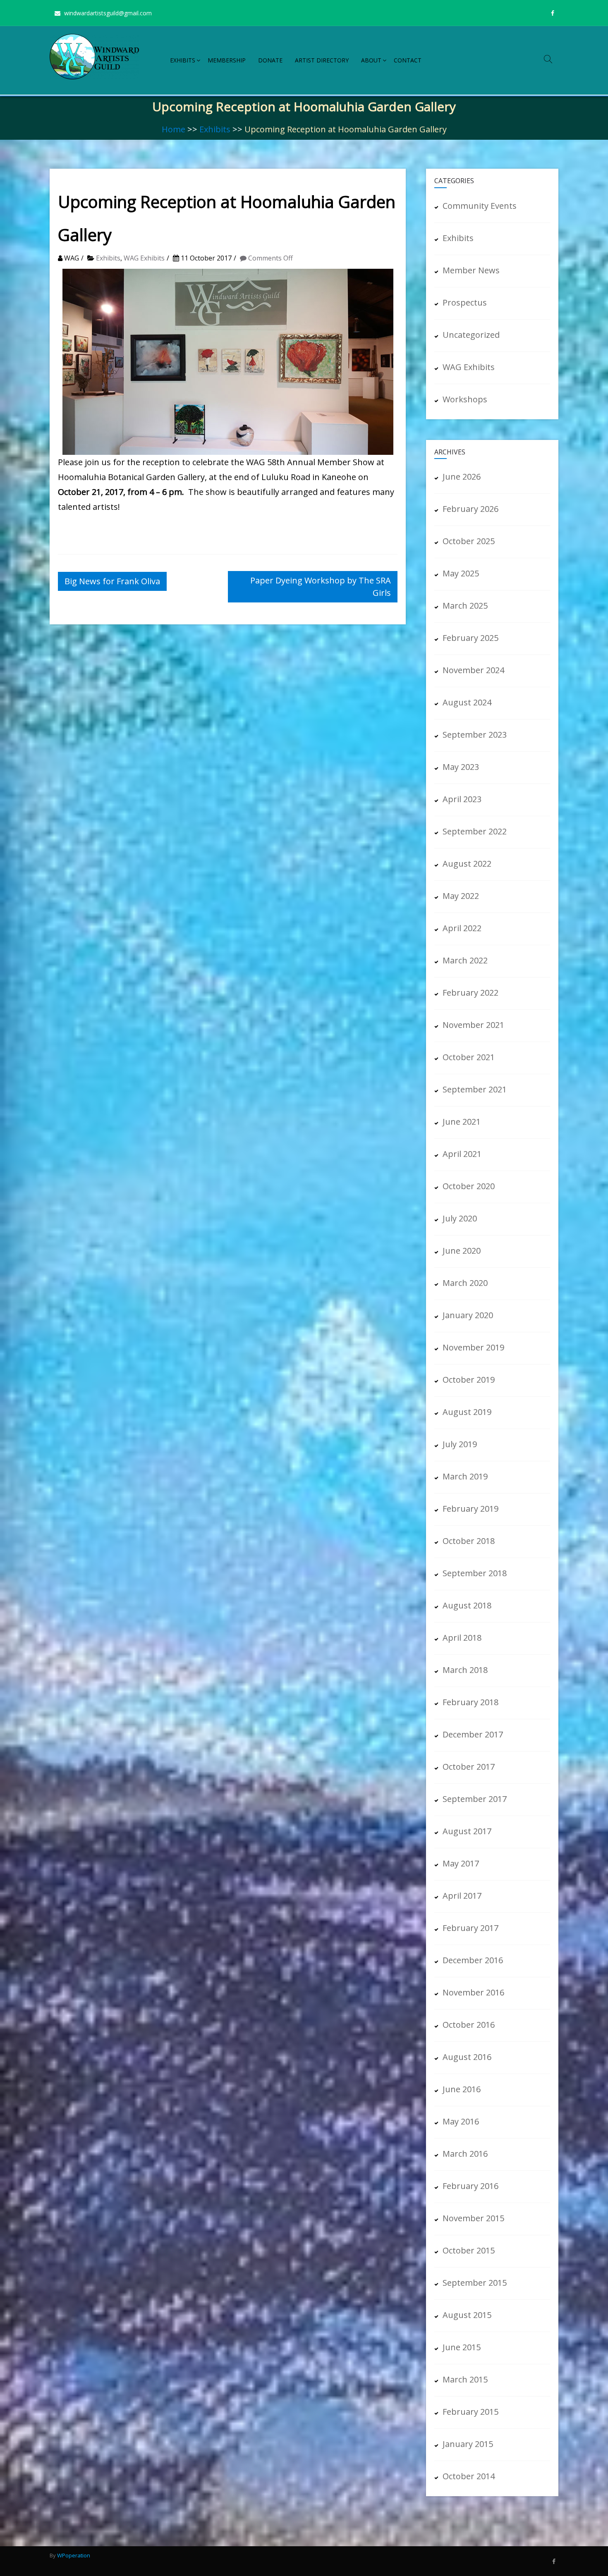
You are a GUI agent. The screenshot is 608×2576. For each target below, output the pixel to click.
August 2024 (467, 702)
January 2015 (468, 2444)
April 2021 (462, 1154)
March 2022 (465, 960)
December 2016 (473, 1960)
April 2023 (462, 799)
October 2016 (469, 2025)
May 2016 (461, 2121)
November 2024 (473, 670)
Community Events (480, 206)
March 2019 (465, 1476)
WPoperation (74, 2555)
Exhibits (183, 60)
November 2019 (473, 1347)
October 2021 (469, 1057)
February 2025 (470, 638)
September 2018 (475, 1573)
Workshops (465, 399)
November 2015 (473, 2218)
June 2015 (462, 2347)
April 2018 (462, 1638)
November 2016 (473, 1992)
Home (174, 129)
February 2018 (470, 1702)
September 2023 (475, 735)
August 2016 (467, 2057)
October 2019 (469, 1380)
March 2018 (465, 1670)
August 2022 (467, 864)
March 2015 (465, 2379)
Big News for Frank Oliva (112, 581)
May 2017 (461, 1863)
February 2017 (470, 1928)
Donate (270, 60)
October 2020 (469, 1186)
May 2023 (461, 767)
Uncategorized (471, 335)
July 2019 (460, 1444)
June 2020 (462, 1251)
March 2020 (465, 1283)
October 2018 (469, 1541)
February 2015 (470, 2412)
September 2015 (475, 2283)
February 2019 (470, 1509)
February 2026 (470, 509)
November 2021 (473, 1025)
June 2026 (462, 477)
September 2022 (475, 831)
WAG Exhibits (144, 258)
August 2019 (467, 1412)
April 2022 (462, 928)
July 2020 (460, 1218)
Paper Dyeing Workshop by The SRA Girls (321, 587)
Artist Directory (322, 60)
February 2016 (470, 2186)
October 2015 (469, 2250)
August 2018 (467, 1605)
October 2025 (469, 541)
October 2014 (469, 2476)
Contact (408, 60)
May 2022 (461, 896)
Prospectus (465, 302)
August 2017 (467, 1831)
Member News (471, 270)
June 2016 (462, 2089)
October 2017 (469, 1767)
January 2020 (468, 1315)
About (371, 60)
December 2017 (473, 1734)
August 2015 (467, 2315)
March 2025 (465, 606)
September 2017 (475, 1799)
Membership (227, 60)
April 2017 (462, 1896)
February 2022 (470, 993)
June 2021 (462, 1122)
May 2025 (461, 573)
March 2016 (465, 2154)
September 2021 (475, 1089)
